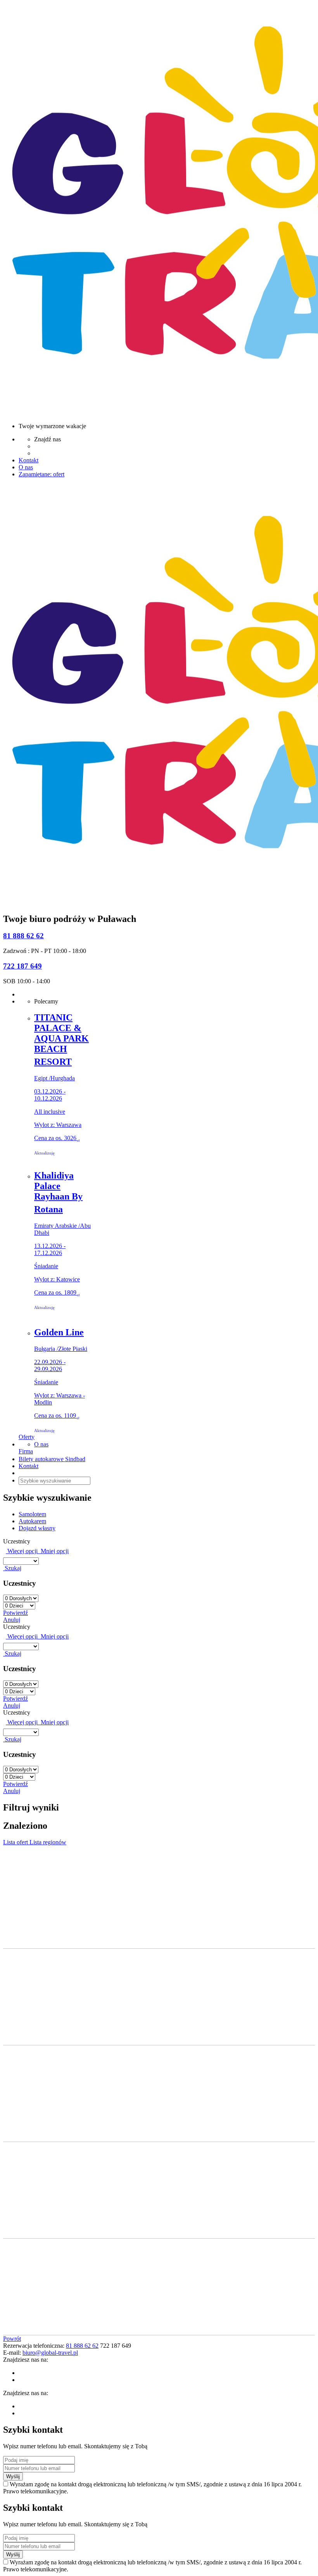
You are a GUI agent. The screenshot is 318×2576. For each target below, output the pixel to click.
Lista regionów (48, 1842)
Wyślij (13, 2476)
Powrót (12, 2339)
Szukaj (12, 1568)
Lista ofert (16, 1842)
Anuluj (12, 1620)
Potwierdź (16, 1613)
